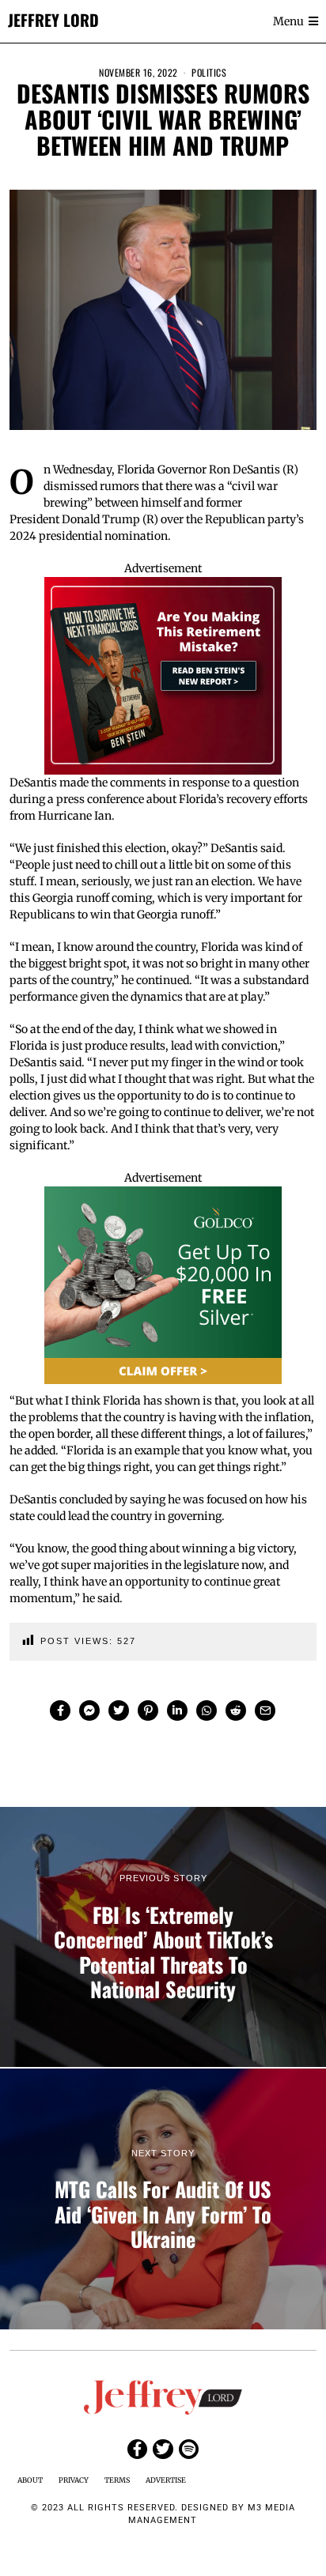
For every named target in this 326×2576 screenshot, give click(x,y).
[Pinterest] (148, 1710)
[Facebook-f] (137, 2449)
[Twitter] (119, 1710)
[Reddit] (236, 1710)
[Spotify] (189, 2449)
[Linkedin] (177, 1710)
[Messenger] (89, 1710)
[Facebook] (60, 1710)
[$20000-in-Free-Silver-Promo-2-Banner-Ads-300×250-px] (163, 1284)
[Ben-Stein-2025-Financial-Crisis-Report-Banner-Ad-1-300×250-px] (163, 674)
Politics (209, 72)
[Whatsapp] (207, 1710)
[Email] (265, 1710)
